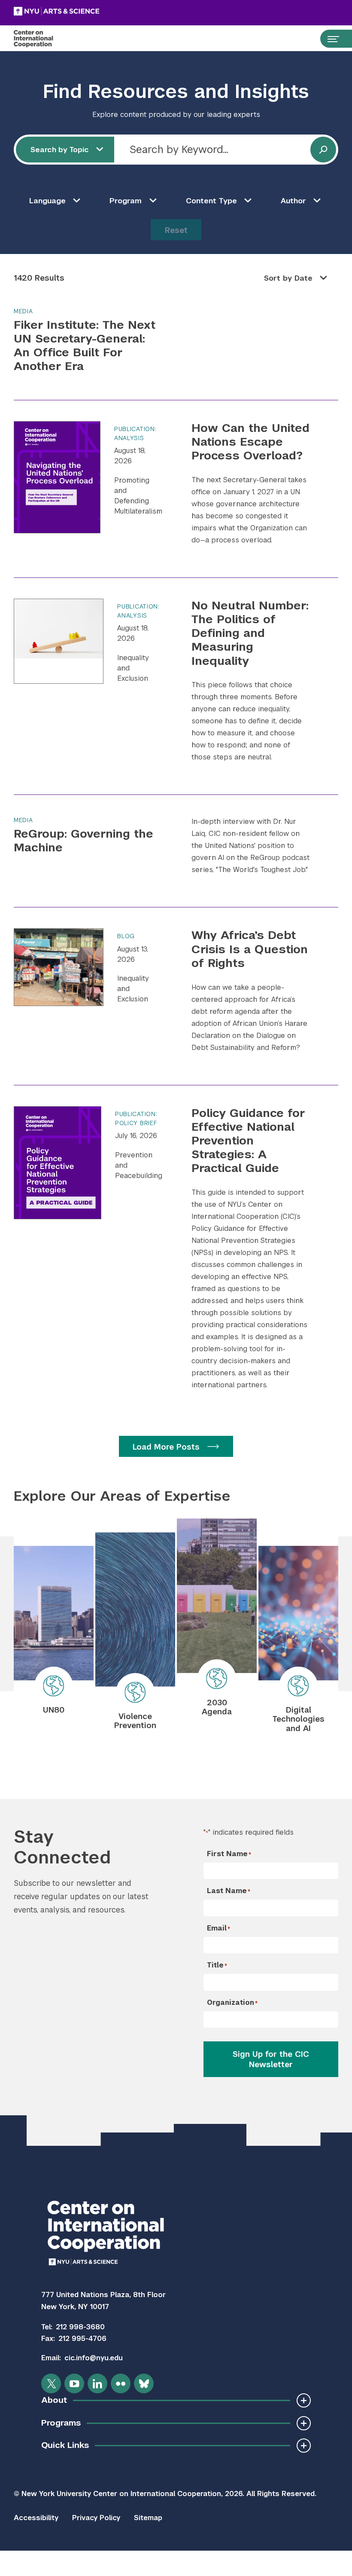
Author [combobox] (293, 201)
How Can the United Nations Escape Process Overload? (250, 442)
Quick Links (65, 2445)
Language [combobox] (47, 201)
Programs (61, 2423)
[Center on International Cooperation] (42, 39)
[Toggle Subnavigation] (304, 2400)
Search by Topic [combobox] (60, 150)
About (54, 2400)
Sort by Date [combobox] (288, 278)
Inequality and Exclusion (133, 668)
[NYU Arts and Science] (78, 11)
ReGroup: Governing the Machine (83, 840)
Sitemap (148, 2518)
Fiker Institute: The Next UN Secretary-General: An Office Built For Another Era (85, 345)
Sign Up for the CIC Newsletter (271, 2059)
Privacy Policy (96, 2518)
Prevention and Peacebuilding (139, 1165)
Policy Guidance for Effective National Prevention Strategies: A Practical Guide (248, 1141)
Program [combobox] (126, 201)
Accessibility (36, 2518)
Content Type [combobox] (211, 201)
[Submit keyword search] (323, 150)
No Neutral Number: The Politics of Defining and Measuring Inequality (250, 633)
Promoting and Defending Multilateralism (138, 496)
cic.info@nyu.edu (94, 2358)
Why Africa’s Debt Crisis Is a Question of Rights (250, 949)
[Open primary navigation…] (329, 39)
